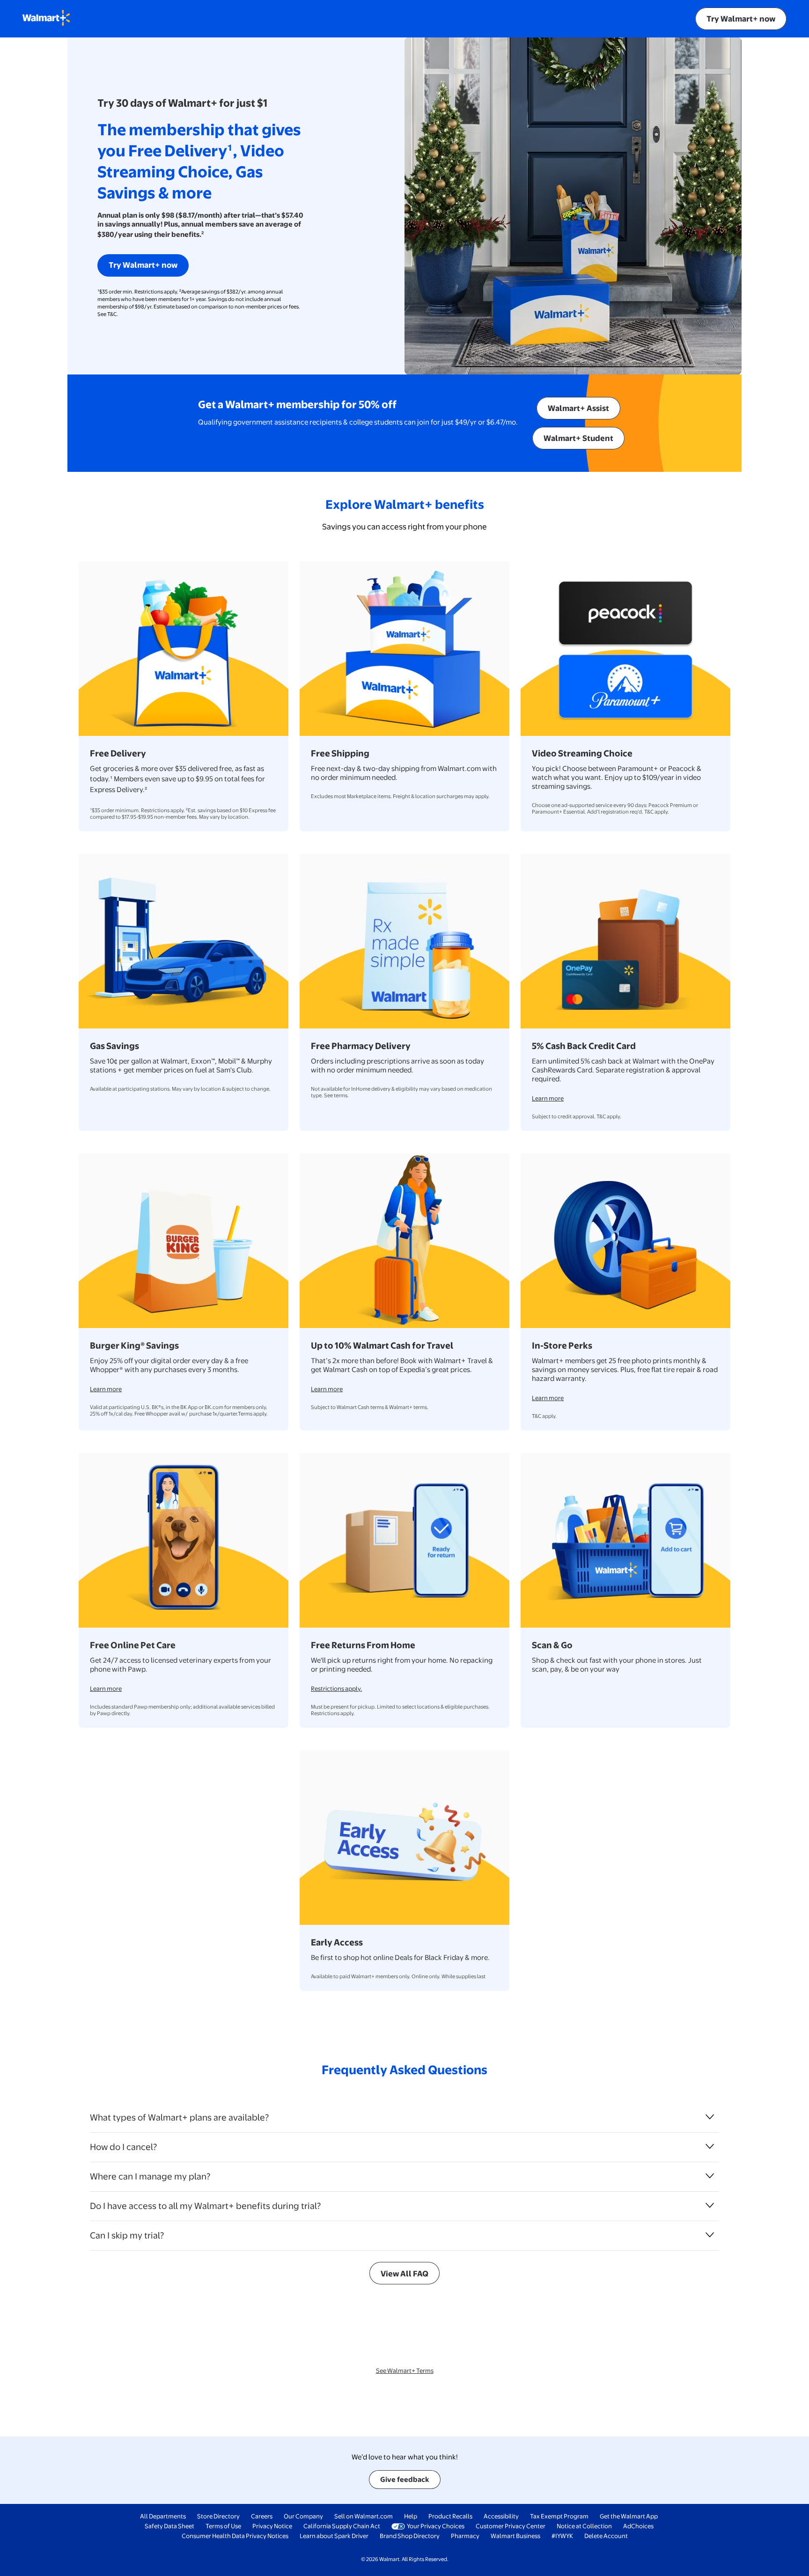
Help (411, 2516)
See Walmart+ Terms (405, 2371)
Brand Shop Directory (410, 2536)
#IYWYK (562, 2536)
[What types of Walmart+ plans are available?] (710, 2117)
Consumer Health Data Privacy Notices (235, 2536)
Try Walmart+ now (741, 18)
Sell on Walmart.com (364, 2516)
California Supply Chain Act (342, 2526)
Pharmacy (465, 2536)
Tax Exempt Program (559, 2516)
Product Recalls (450, 2516)
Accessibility (501, 2516)
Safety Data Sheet (169, 2526)
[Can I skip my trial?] (710, 2235)
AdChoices (638, 2526)
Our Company (303, 2516)
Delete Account (606, 2536)
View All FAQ (404, 2273)
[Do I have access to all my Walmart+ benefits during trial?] (710, 2205)
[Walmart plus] (46, 19)
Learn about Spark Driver (334, 2536)
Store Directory (218, 2516)
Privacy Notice (272, 2526)
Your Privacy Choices (436, 2526)
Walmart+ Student (578, 438)
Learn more (548, 1098)
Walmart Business (515, 2536)
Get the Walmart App (629, 2516)
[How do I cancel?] (710, 2146)
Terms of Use (223, 2526)
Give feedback (405, 2479)
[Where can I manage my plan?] (710, 2176)
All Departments (163, 2516)
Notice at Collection (584, 2526)
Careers (262, 2516)
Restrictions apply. (336, 1688)
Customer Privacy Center (511, 2526)
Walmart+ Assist (578, 408)
